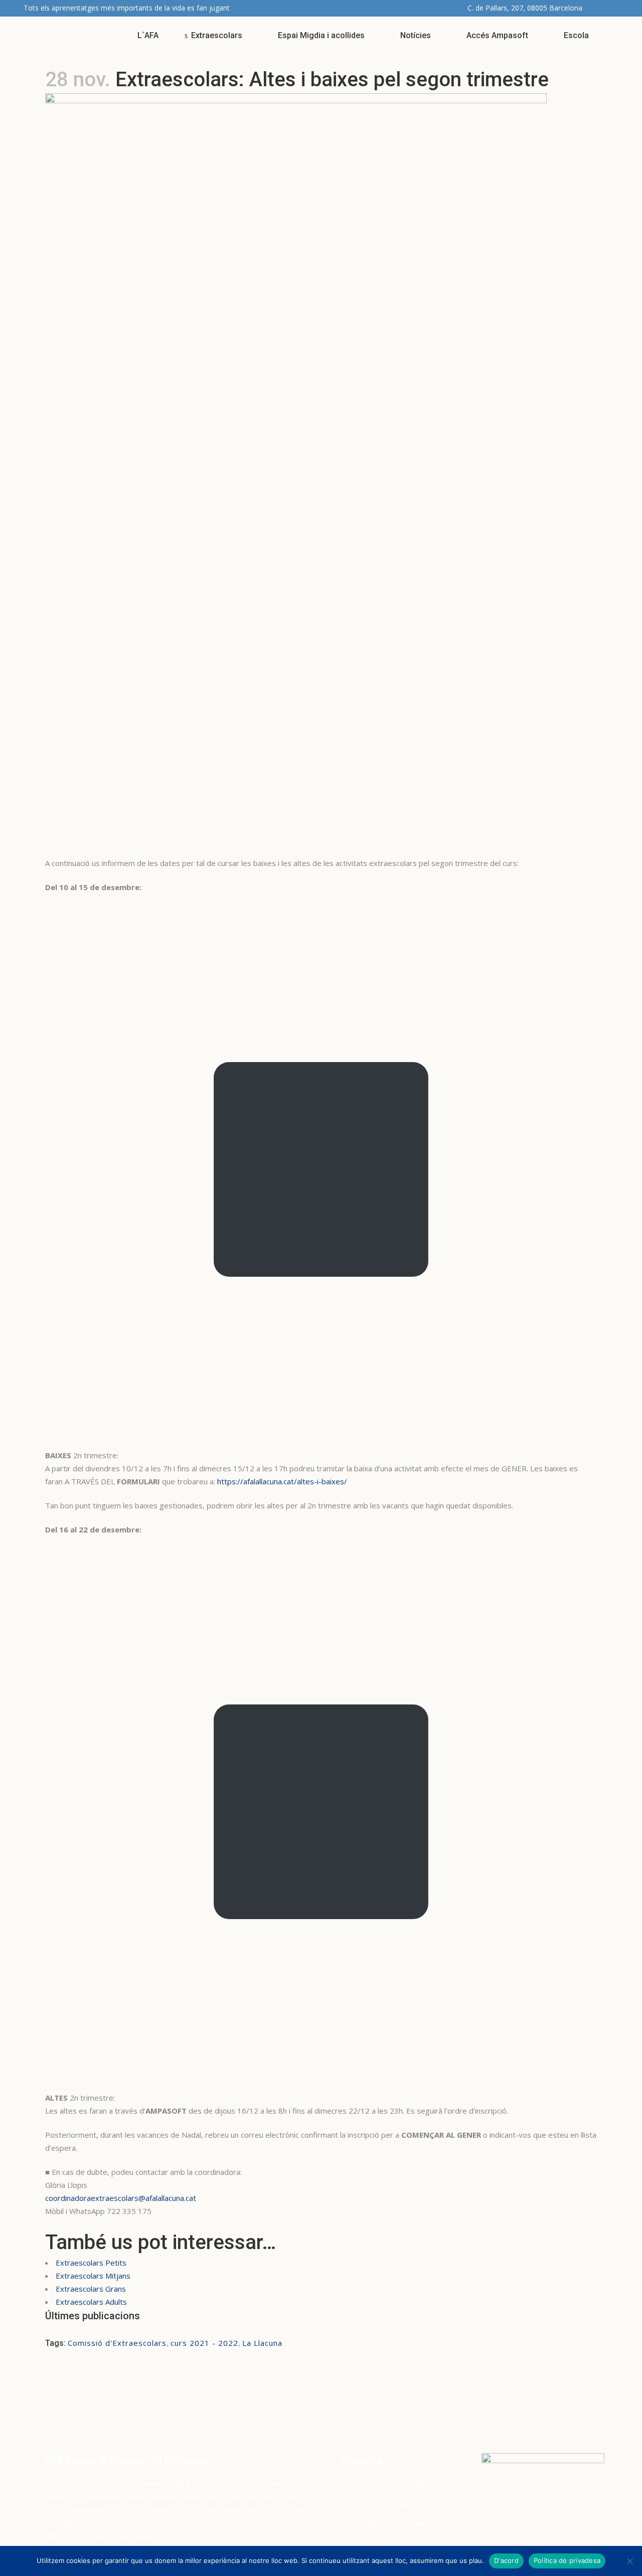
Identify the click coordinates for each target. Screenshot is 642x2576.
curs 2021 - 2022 (204, 2343)
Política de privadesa (567, 2560)
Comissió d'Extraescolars (117, 2343)
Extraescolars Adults (91, 2302)
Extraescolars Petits (91, 2263)
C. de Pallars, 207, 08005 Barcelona (525, 8)
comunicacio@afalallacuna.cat (405, 2484)
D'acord (506, 2560)
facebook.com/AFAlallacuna (402, 2524)
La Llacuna (262, 2343)
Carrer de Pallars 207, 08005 (406, 2504)
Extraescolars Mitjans (93, 2276)
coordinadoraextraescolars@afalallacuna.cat (121, 2198)
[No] (629, 2561)
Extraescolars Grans (91, 2289)
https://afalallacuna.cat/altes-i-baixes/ (282, 1481)
